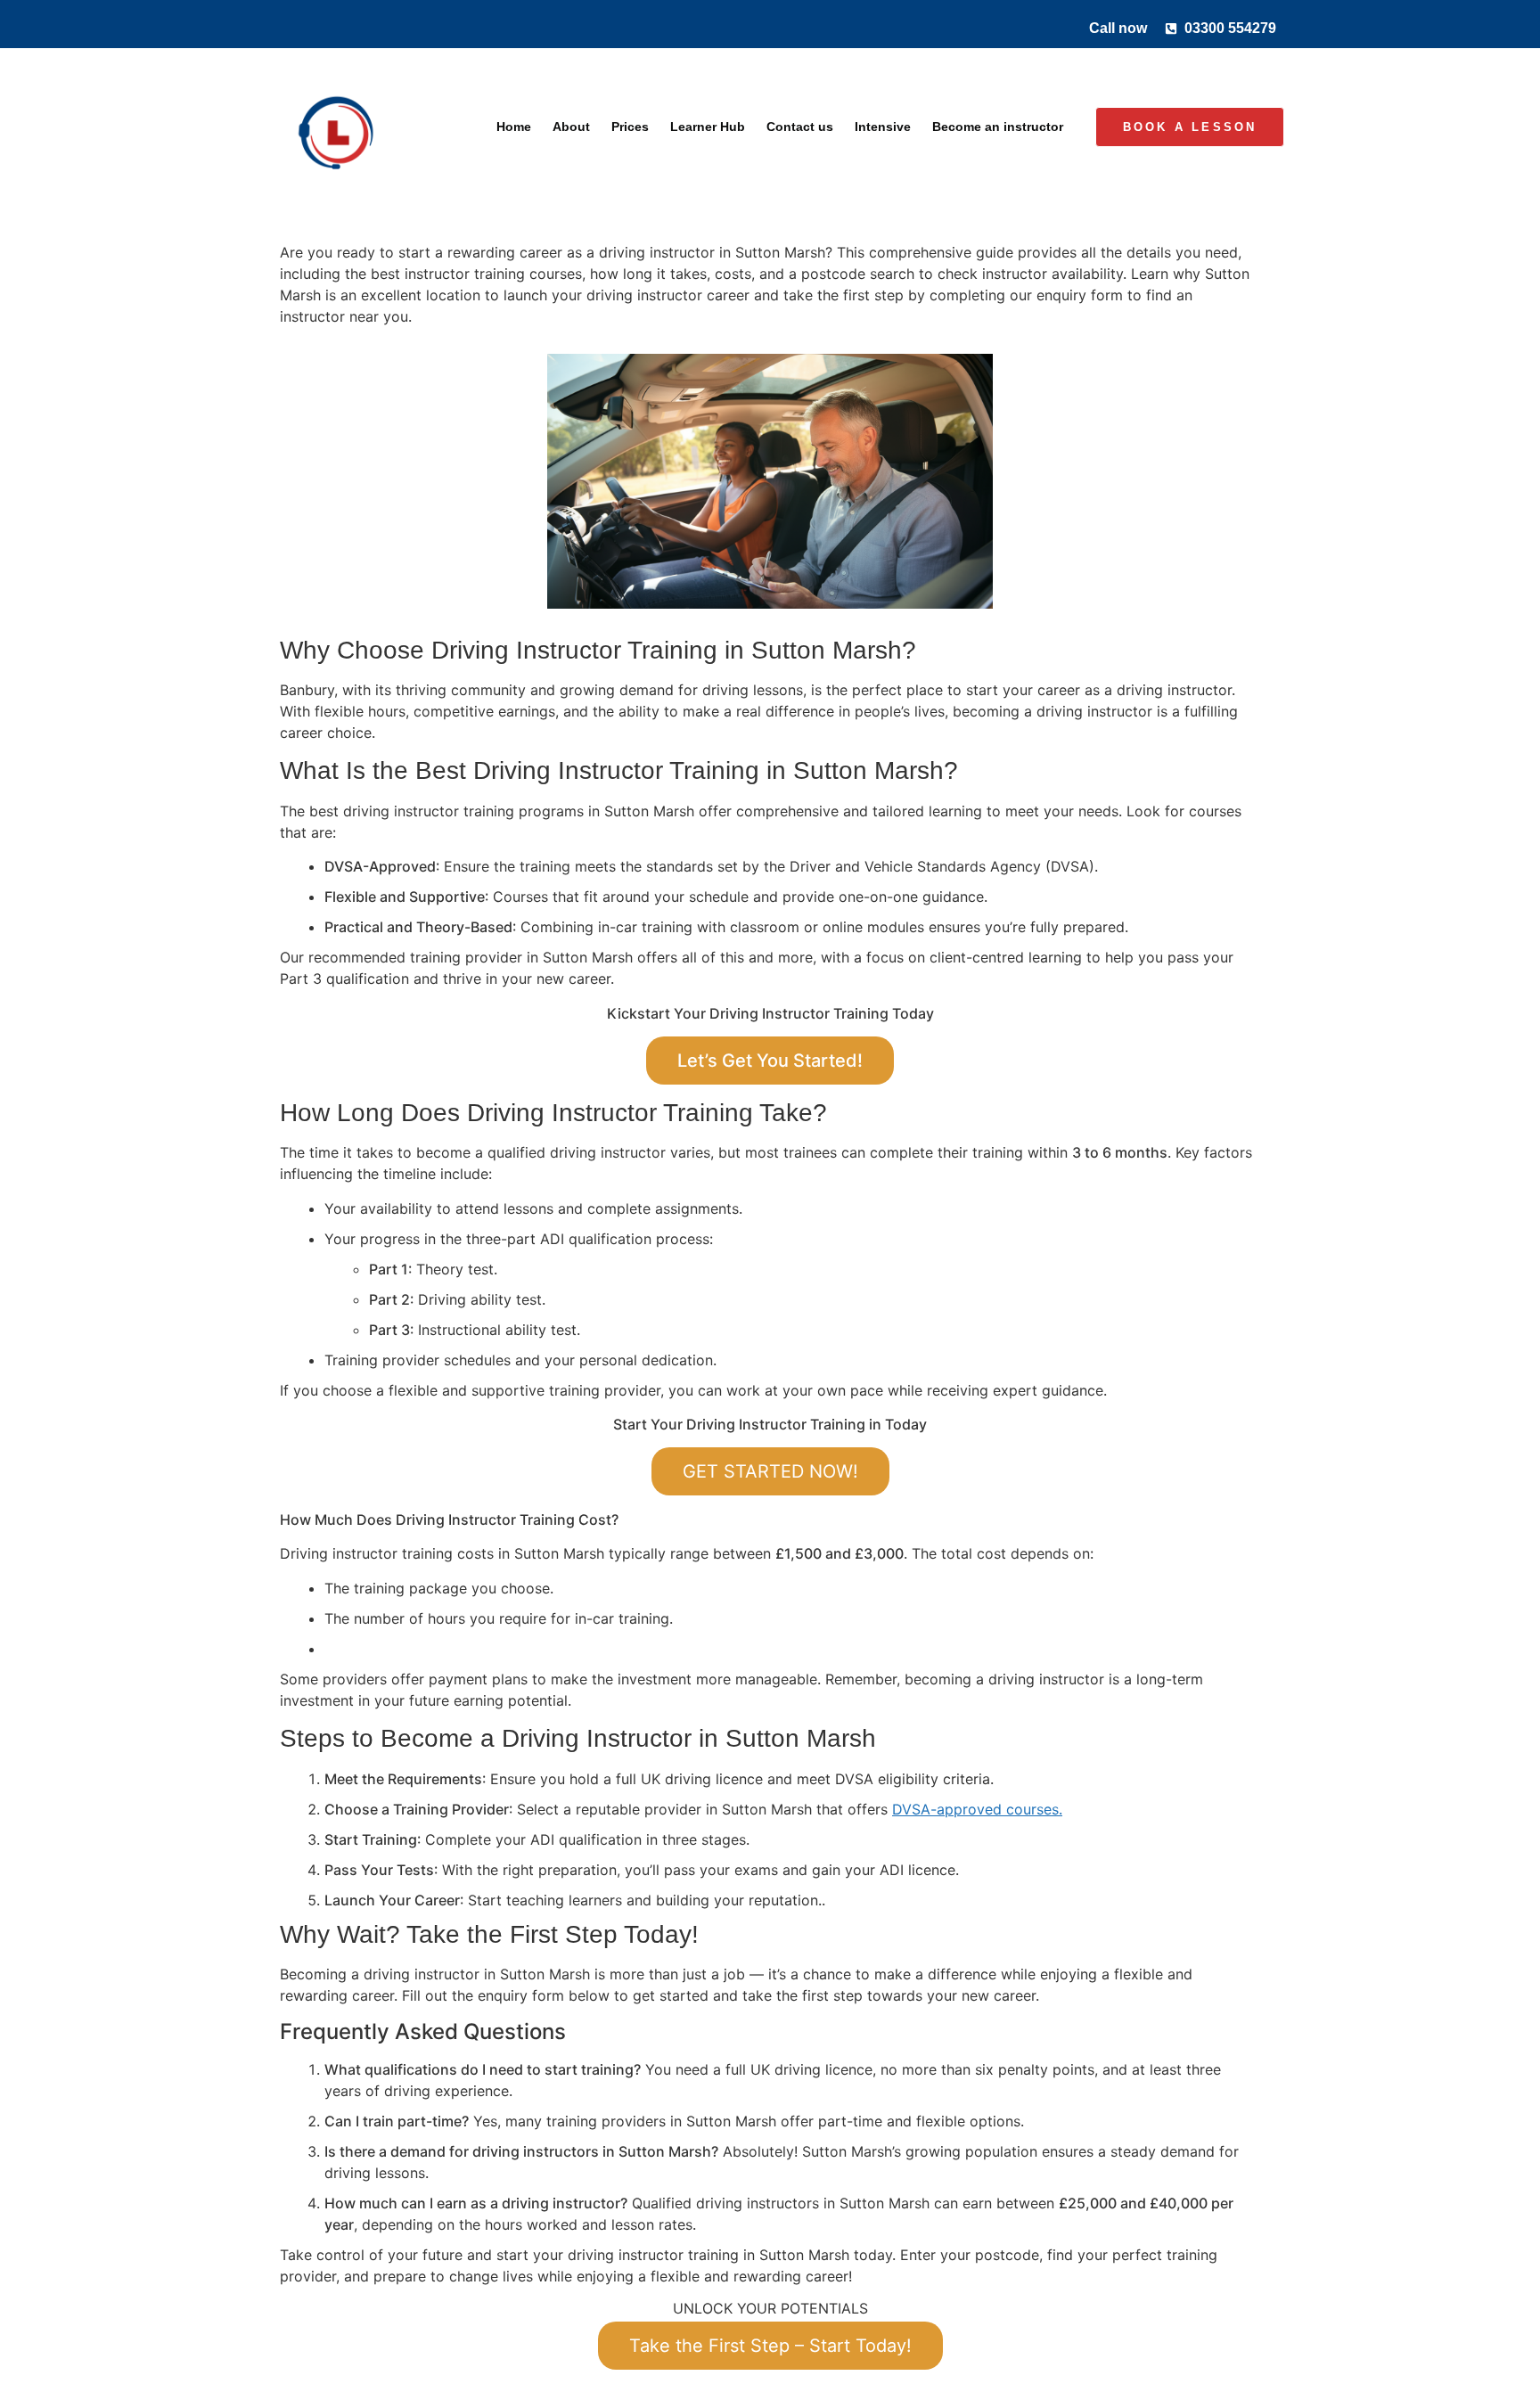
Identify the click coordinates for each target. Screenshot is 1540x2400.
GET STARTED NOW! (770, 1471)
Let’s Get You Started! (770, 1061)
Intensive (883, 127)
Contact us (800, 127)
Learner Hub (708, 127)
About (571, 127)
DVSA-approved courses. (977, 1809)
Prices (630, 127)
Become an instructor (998, 127)
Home (514, 127)
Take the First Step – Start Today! (770, 2346)
